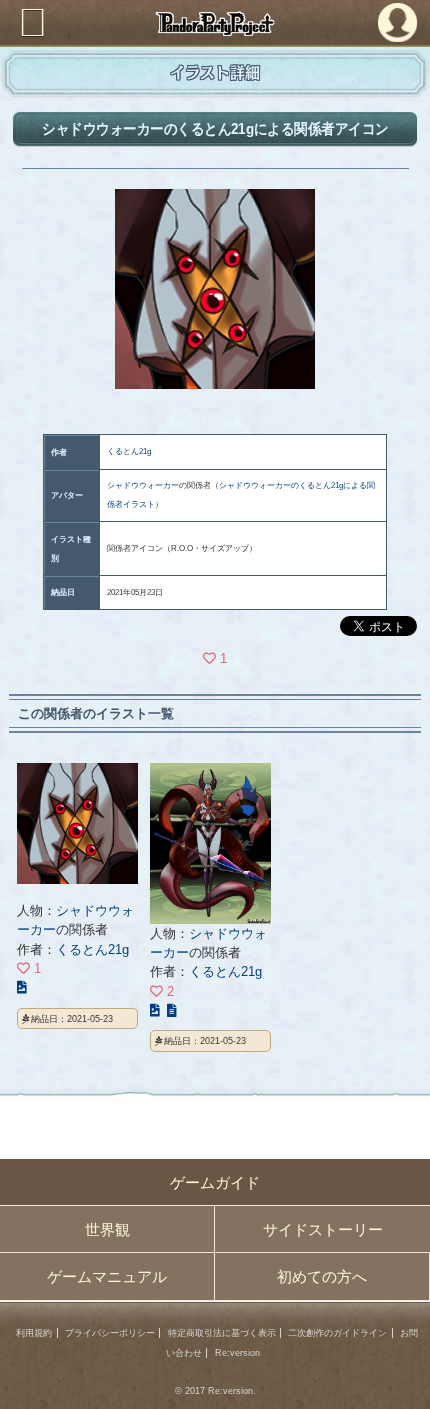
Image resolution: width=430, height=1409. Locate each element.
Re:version (237, 1353)
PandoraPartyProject (215, 23)
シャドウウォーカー (143, 485)
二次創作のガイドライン (337, 1333)
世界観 (107, 1229)
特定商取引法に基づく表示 (222, 1333)
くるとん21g (129, 451)
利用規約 (34, 1333)
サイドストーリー (323, 1229)
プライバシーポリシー (110, 1333)
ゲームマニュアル (107, 1276)
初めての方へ (322, 1276)
